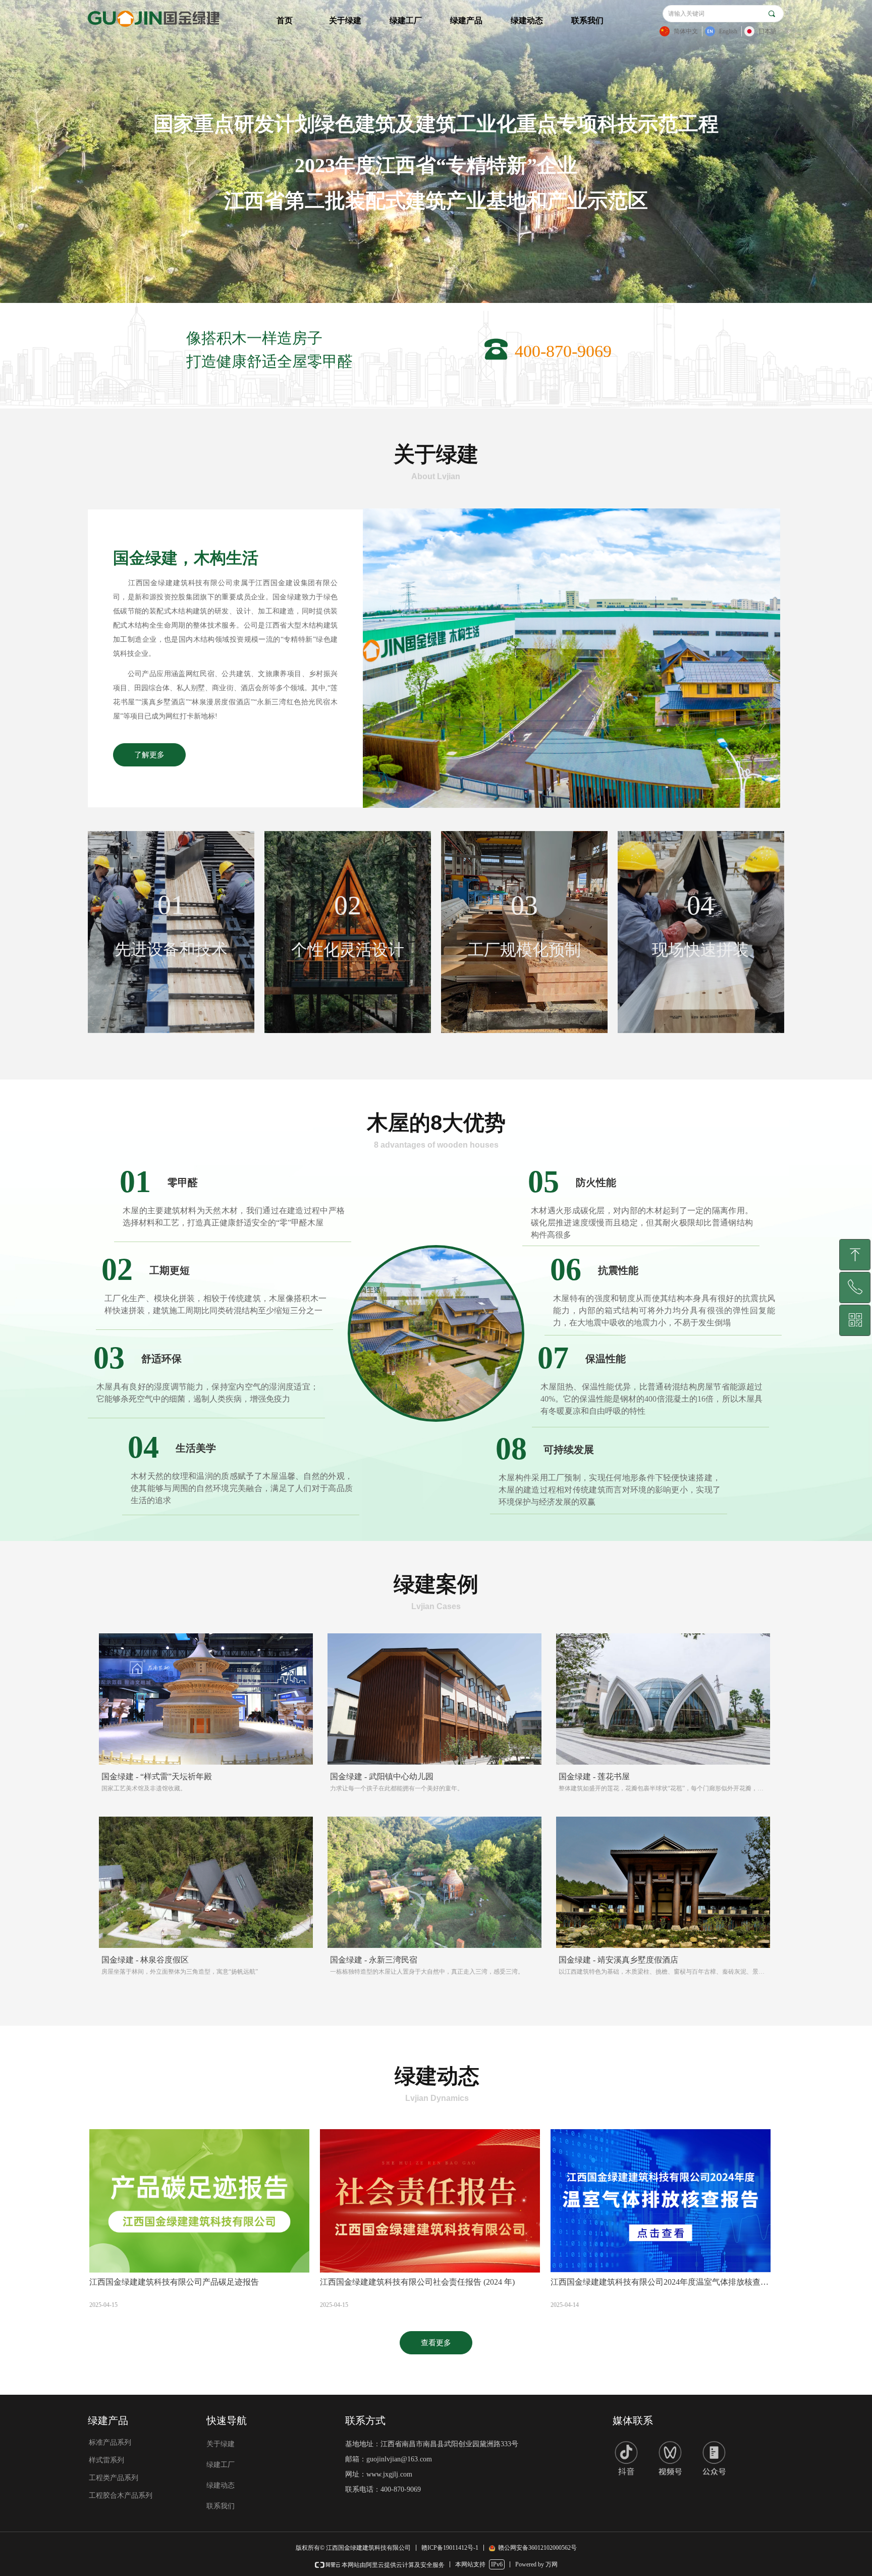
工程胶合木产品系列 (121, 2495)
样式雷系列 (106, 2460)
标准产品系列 (110, 2442)
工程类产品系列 (114, 2478)
